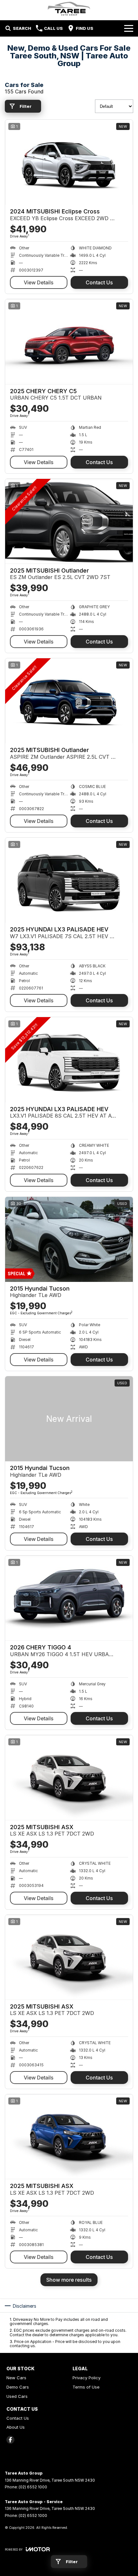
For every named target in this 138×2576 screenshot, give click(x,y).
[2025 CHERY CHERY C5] (69, 342)
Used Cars (17, 2396)
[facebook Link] (10, 2440)
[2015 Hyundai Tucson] (69, 1239)
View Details (39, 282)
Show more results (69, 2280)
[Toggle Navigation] (129, 28)
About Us (16, 2427)
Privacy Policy (86, 2378)
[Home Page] (69, 9)
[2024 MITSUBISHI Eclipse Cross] (69, 162)
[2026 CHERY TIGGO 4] (69, 1598)
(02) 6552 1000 (33, 2487)
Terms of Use (86, 2387)
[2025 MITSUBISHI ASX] (69, 1778)
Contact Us (99, 282)
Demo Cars (18, 2387)
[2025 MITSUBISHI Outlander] (69, 521)
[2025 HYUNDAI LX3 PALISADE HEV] (69, 880)
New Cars (16, 2378)
